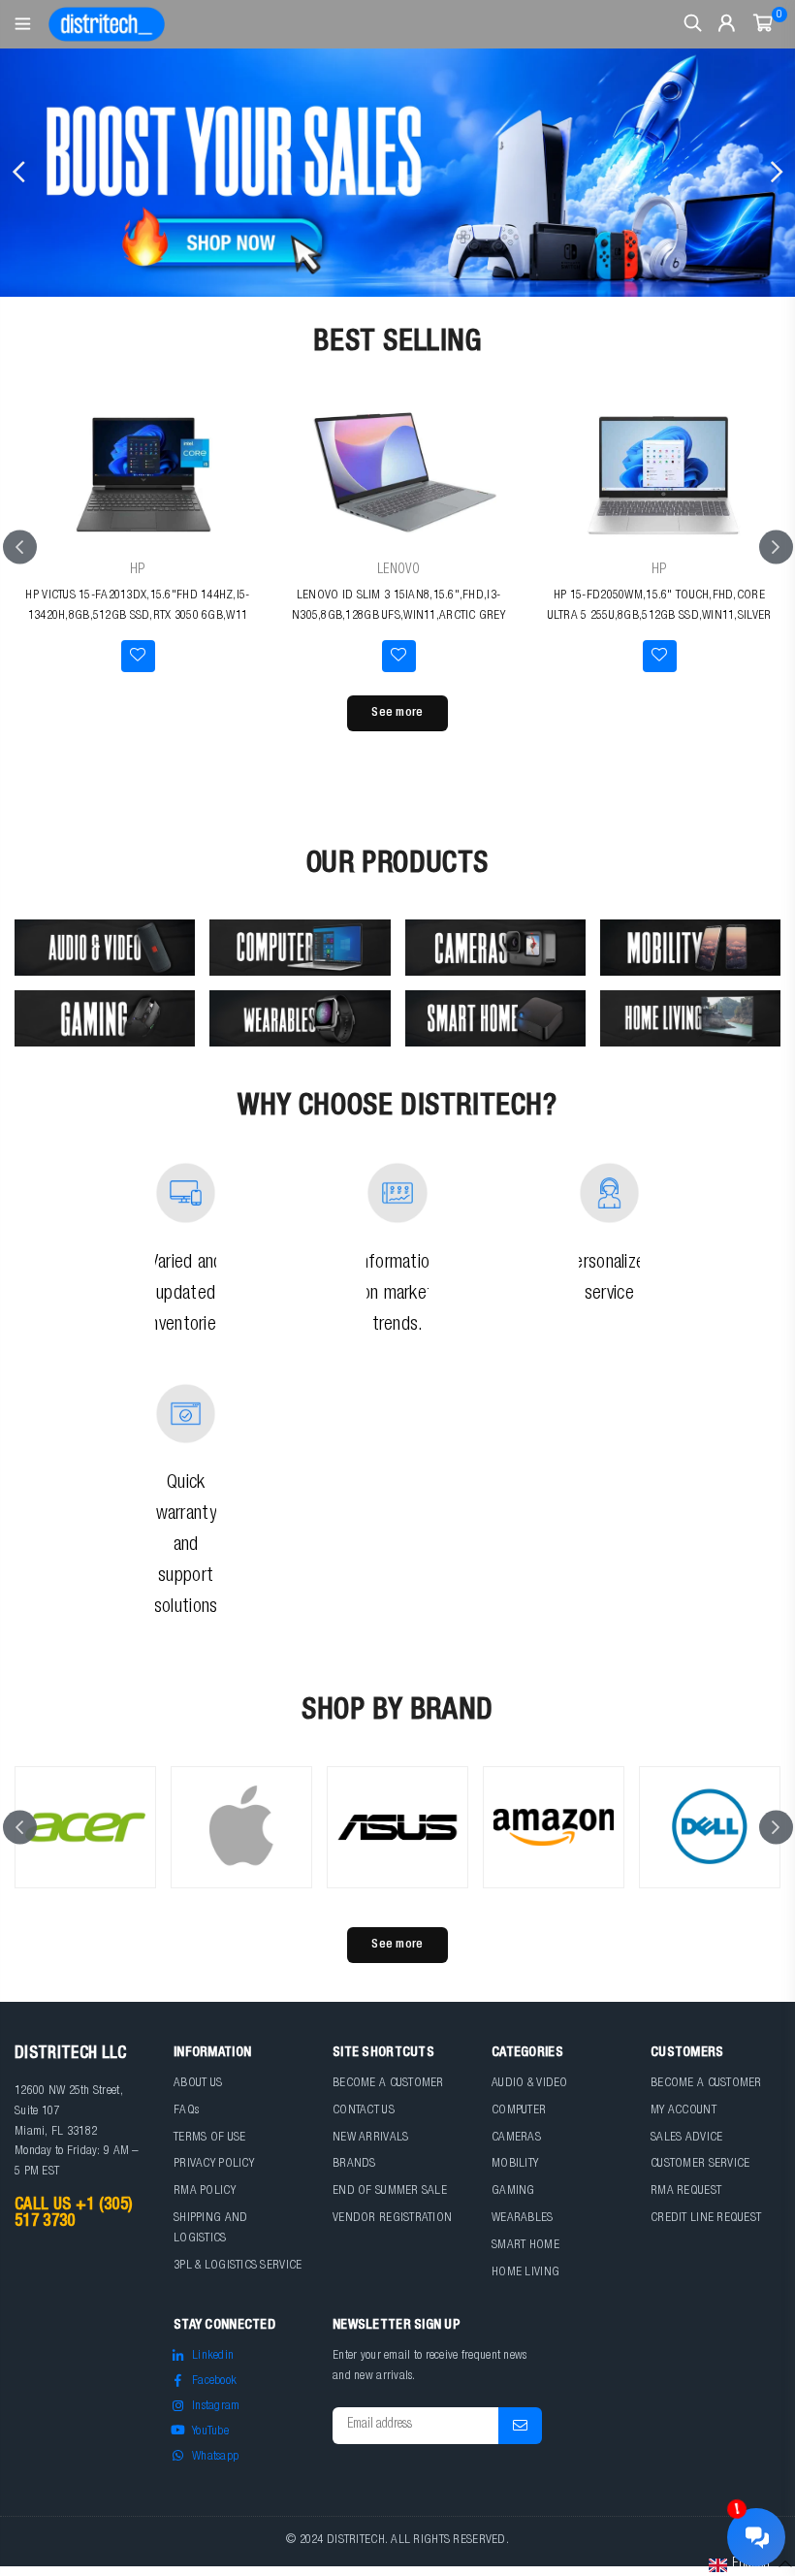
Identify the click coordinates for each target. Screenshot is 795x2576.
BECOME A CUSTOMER (388, 2084)
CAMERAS (516, 2138)
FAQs (186, 2111)
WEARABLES (523, 2219)
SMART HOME (525, 2246)
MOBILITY (515, 2164)
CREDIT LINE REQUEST (706, 2219)
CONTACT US (364, 2111)
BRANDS (354, 2164)
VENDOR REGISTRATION (392, 2219)
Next (776, 173)
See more (397, 713)
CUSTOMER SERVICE (700, 2164)
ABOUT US (198, 2084)
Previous (19, 173)
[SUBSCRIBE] (520, 2426)
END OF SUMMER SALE (390, 2191)
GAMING (513, 2191)
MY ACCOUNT (684, 2111)
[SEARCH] (693, 24)
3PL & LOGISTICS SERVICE (238, 2266)
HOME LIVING (525, 2273)
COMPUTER (519, 2111)
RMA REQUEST (686, 2191)
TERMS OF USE (209, 2138)
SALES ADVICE (686, 2138)
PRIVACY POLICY (214, 2164)
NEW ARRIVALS (370, 2138)
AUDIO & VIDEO (530, 2084)
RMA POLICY (205, 2191)
